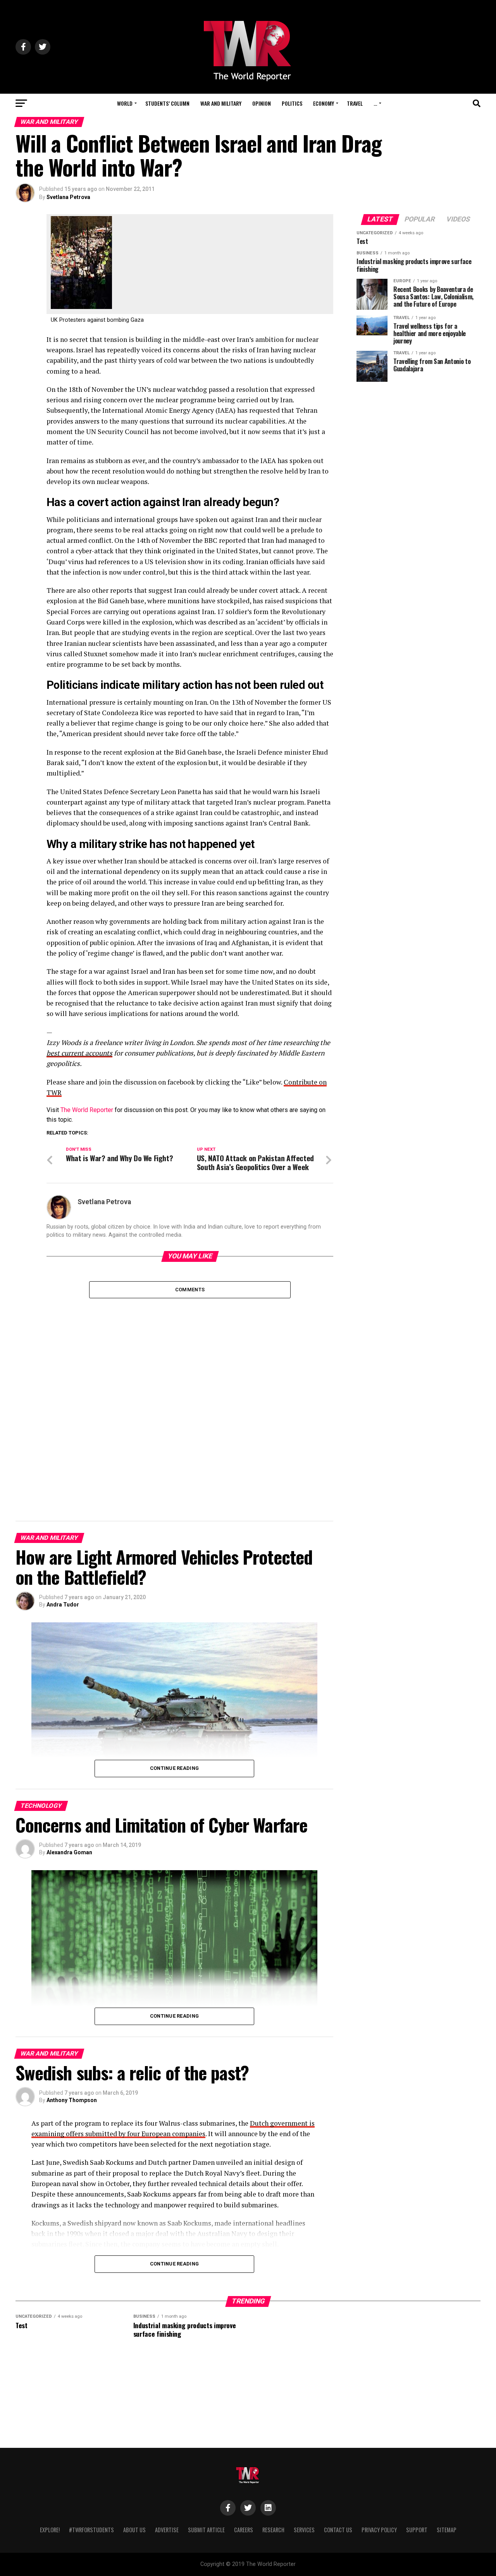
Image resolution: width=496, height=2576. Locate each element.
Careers (244, 2530)
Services (304, 2530)
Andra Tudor (63, 1605)
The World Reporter (87, 1110)
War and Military (221, 103)
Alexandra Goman (69, 1852)
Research (273, 2530)
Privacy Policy (379, 2530)
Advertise (167, 2530)
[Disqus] (190, 1395)
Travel (355, 103)
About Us (134, 2530)
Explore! (50, 2530)
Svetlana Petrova (68, 197)
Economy (324, 103)
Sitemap (447, 2530)
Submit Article (206, 2530)
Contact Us (338, 2530)
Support (417, 2530)
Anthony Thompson (72, 2100)
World (125, 103)
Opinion (262, 103)
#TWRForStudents (91, 2530)
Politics (292, 103)
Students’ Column (167, 103)
